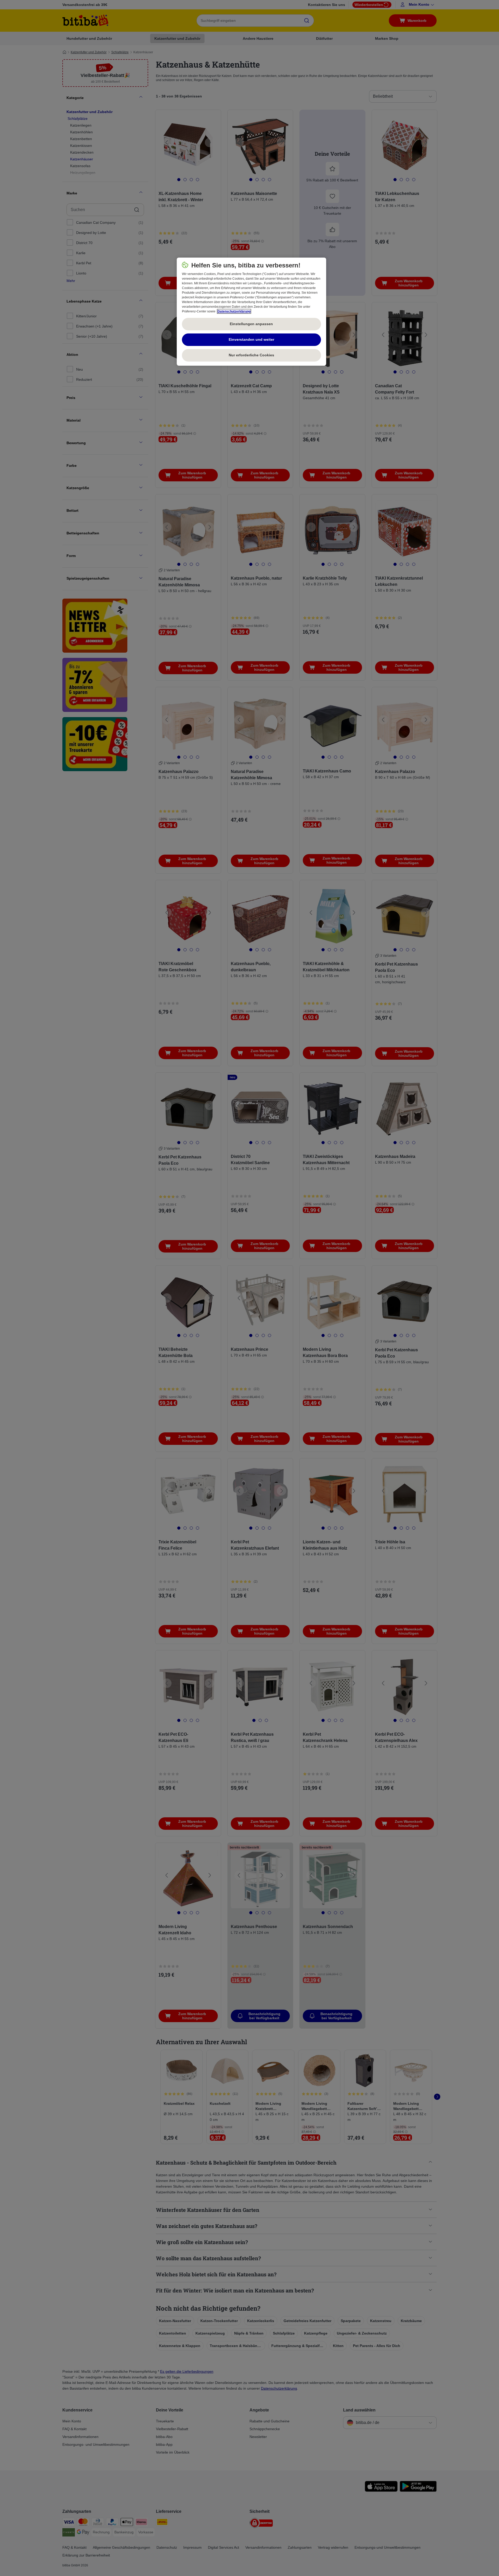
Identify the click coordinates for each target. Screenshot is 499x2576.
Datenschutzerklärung (234, 311)
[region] (251, 312)
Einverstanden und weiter (251, 339)
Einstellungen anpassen (251, 324)
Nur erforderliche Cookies (251, 355)
